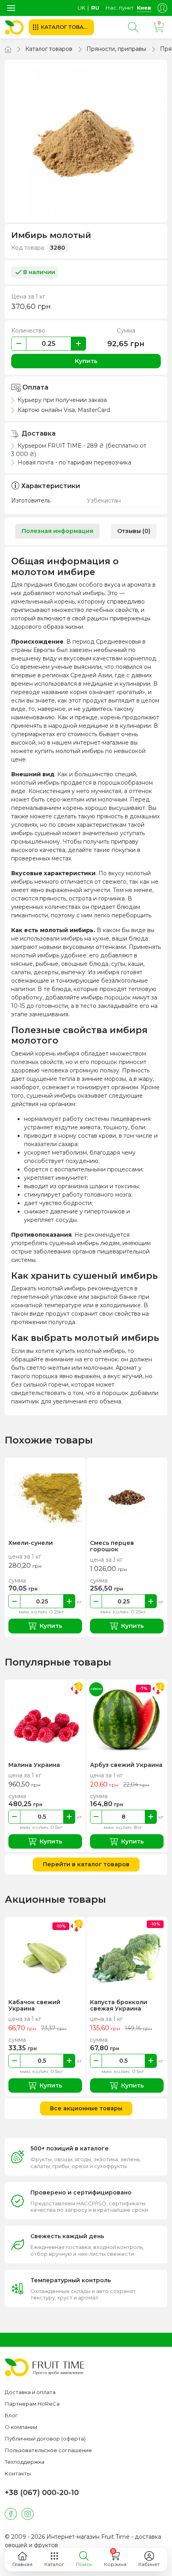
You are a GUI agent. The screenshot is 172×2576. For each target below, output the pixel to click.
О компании (21, 2427)
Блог (11, 2415)
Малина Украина (34, 1765)
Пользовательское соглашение (48, 2450)
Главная (22, 2564)
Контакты (18, 2473)
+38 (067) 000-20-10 (42, 2493)
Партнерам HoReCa (32, 2404)
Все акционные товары (86, 2108)
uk (81, 8)
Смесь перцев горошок (112, 1546)
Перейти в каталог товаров (86, 1864)
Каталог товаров (49, 49)
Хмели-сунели (31, 1543)
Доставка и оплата (30, 2392)
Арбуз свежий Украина (126, 1765)
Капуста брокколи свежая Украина (119, 2005)
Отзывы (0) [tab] (134, 531)
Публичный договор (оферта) (45, 2439)
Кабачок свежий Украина (34, 2005)
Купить (86, 361)
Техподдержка (25, 2462)
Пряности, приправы (116, 49)
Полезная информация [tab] (57, 531)
